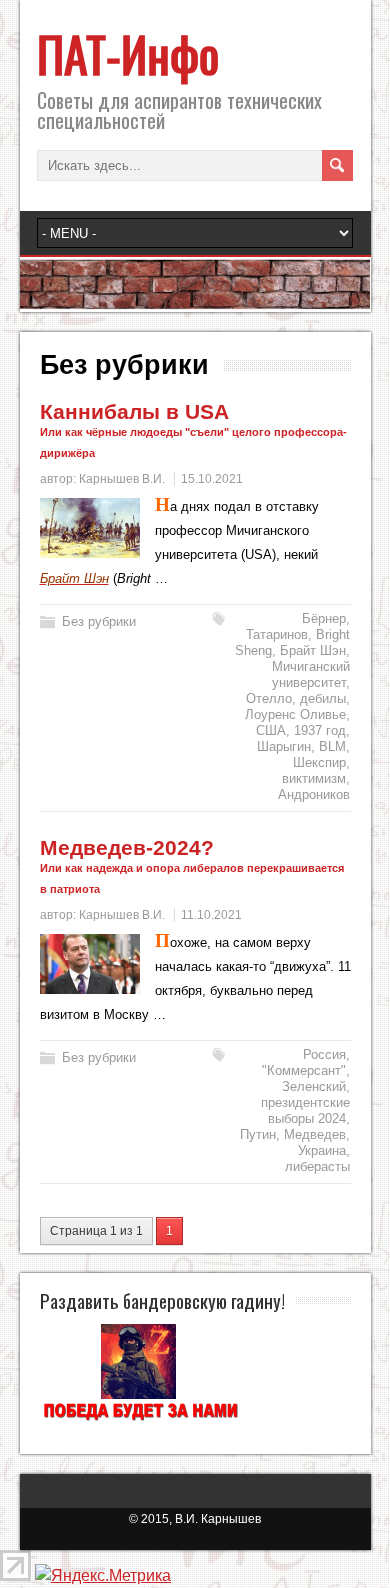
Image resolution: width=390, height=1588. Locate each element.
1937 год (320, 730)
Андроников (314, 794)
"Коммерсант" (304, 1070)
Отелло (269, 698)
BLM (332, 746)
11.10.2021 (211, 915)
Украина (322, 1150)
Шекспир (319, 762)
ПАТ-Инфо (128, 53)
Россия (324, 1054)
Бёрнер (324, 618)
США (271, 730)
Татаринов (277, 634)
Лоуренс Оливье (295, 714)
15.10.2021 (212, 479)
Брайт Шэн (313, 650)
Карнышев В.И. (122, 479)
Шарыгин (284, 746)
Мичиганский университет (311, 674)
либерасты (317, 1166)
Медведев (315, 1134)
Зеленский (314, 1086)
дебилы (323, 698)
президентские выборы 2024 (305, 1110)
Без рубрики (99, 621)
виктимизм (314, 778)
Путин (258, 1134)
